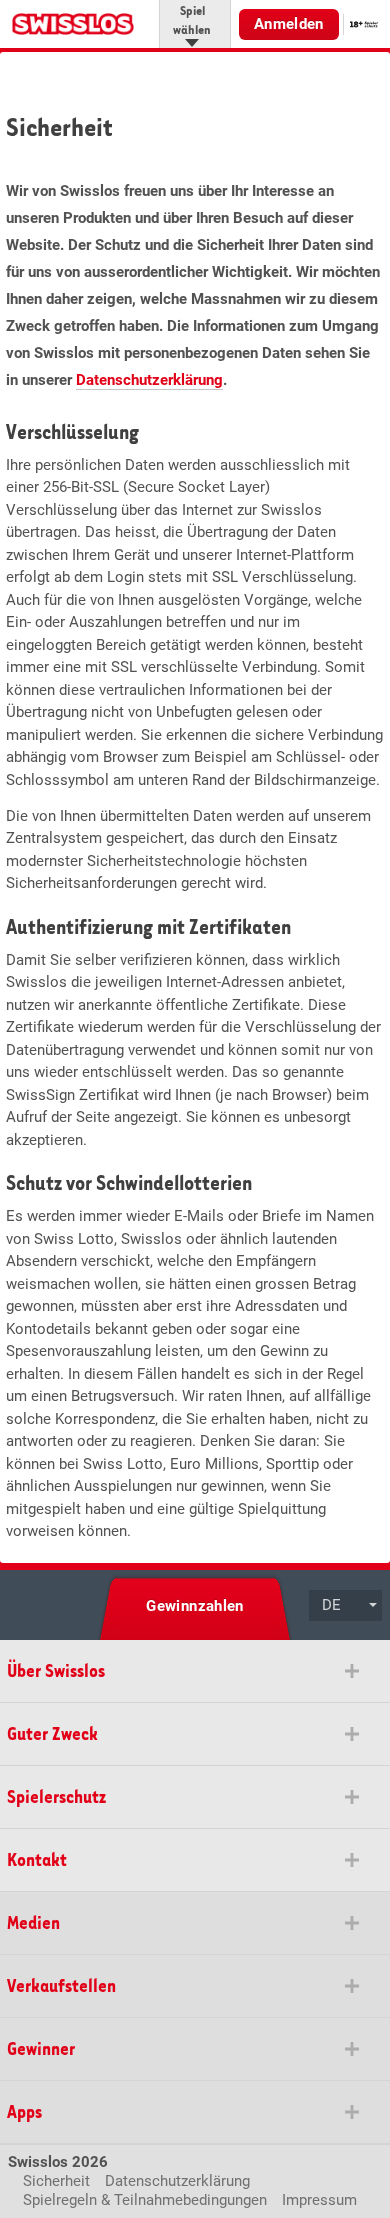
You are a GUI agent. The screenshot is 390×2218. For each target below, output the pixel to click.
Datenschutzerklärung (149, 380)
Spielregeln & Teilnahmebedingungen (145, 2200)
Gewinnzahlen (195, 1606)
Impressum (319, 2200)
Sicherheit (56, 2181)
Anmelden (289, 24)
